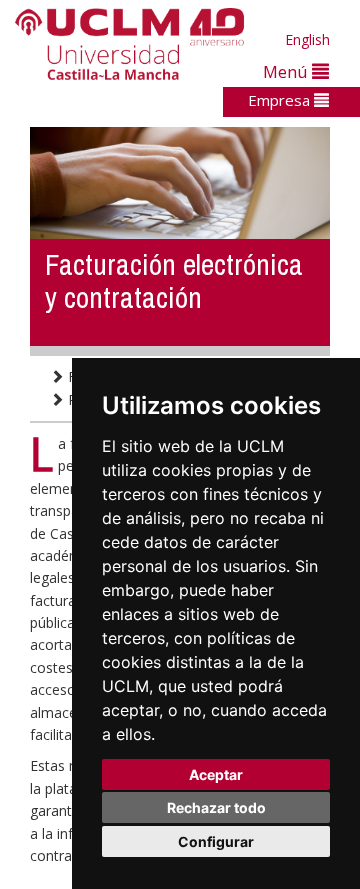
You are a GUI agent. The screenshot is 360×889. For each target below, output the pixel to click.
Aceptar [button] (216, 774)
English (307, 39)
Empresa (281, 100)
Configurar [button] (216, 841)
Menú (287, 71)
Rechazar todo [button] (216, 807)
